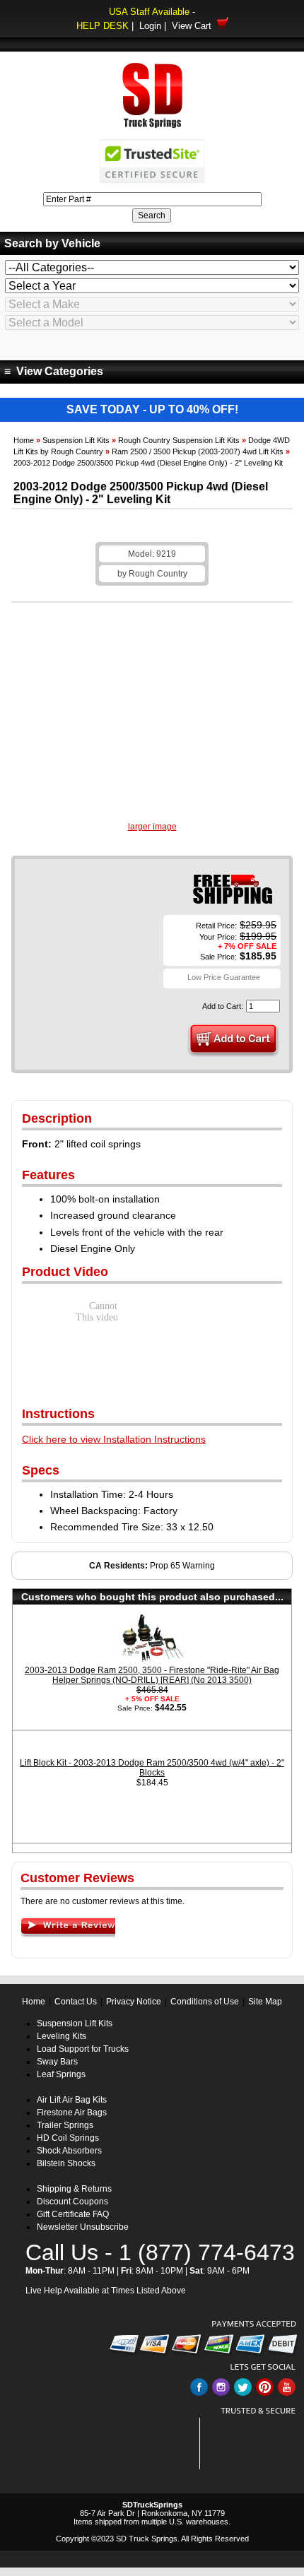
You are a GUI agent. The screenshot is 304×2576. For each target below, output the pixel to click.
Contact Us (76, 2002)
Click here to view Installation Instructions (114, 1439)
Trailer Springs (65, 2125)
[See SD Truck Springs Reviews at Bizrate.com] (253, 2444)
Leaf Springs (61, 2074)
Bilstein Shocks (66, 2163)
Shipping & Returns (74, 2189)
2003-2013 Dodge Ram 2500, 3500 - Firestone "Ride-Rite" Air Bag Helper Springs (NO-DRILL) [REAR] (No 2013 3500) (152, 1675)
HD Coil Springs (68, 2138)
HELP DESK (103, 26)
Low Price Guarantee (224, 977)
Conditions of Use (205, 2002)
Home (24, 440)
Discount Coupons (72, 2202)
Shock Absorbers (69, 2151)
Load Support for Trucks (83, 2049)
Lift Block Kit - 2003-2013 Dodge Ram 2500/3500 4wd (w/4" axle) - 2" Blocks (152, 1768)
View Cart (194, 26)
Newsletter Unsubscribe (83, 2227)
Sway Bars (57, 2062)
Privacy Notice (134, 2002)
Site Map (265, 2002)
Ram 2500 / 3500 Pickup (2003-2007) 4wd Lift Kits (198, 451)
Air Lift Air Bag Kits (72, 2100)
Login (150, 26)
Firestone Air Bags (72, 2113)
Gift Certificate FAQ (73, 2214)
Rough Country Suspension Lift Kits (179, 440)
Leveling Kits (62, 2036)
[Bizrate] (277, 2461)
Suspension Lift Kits (76, 440)
